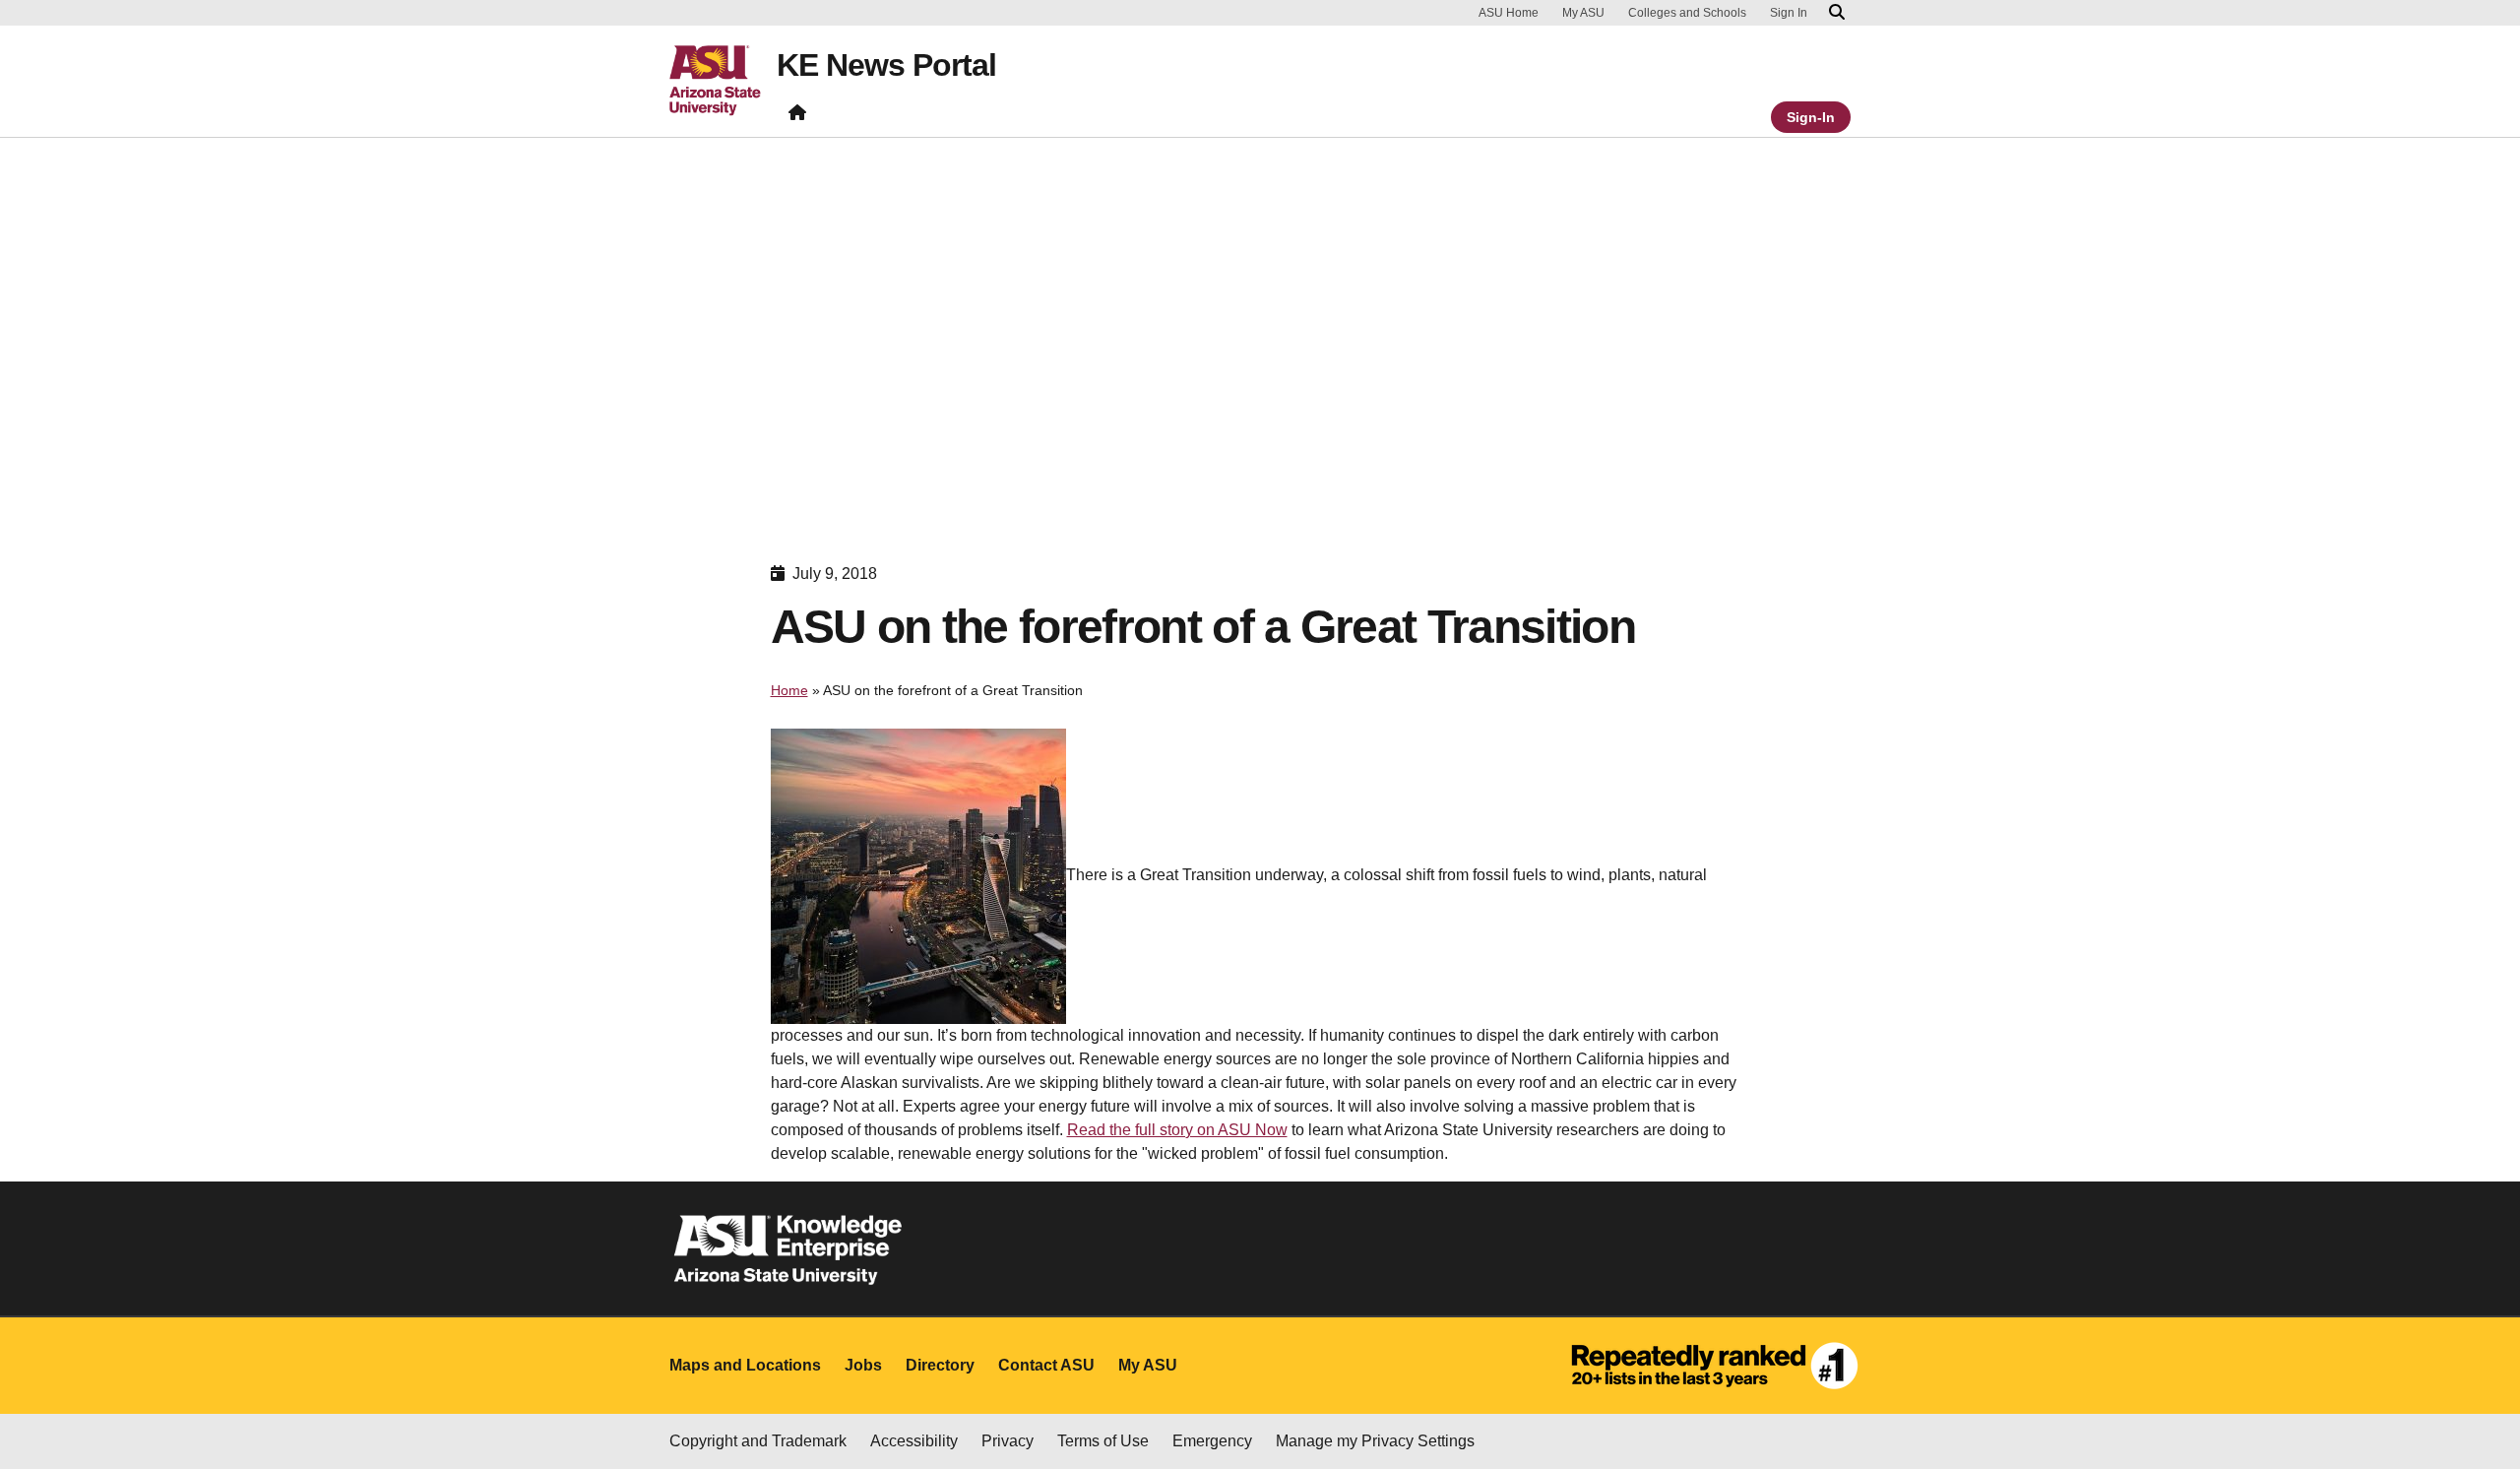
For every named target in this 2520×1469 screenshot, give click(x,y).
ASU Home (1509, 13)
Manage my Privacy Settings (1375, 1441)
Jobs (863, 1365)
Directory (940, 1365)
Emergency (1212, 1441)
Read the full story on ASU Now (1177, 1130)
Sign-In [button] (1811, 117)
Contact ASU (1046, 1365)
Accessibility (914, 1441)
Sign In (1789, 13)
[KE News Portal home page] (797, 117)
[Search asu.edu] (1837, 13)
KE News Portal (886, 65)
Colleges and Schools (1687, 13)
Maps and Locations (745, 1365)
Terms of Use (1103, 1441)
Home (789, 690)
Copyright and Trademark (758, 1441)
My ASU (1583, 13)
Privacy (1008, 1441)
